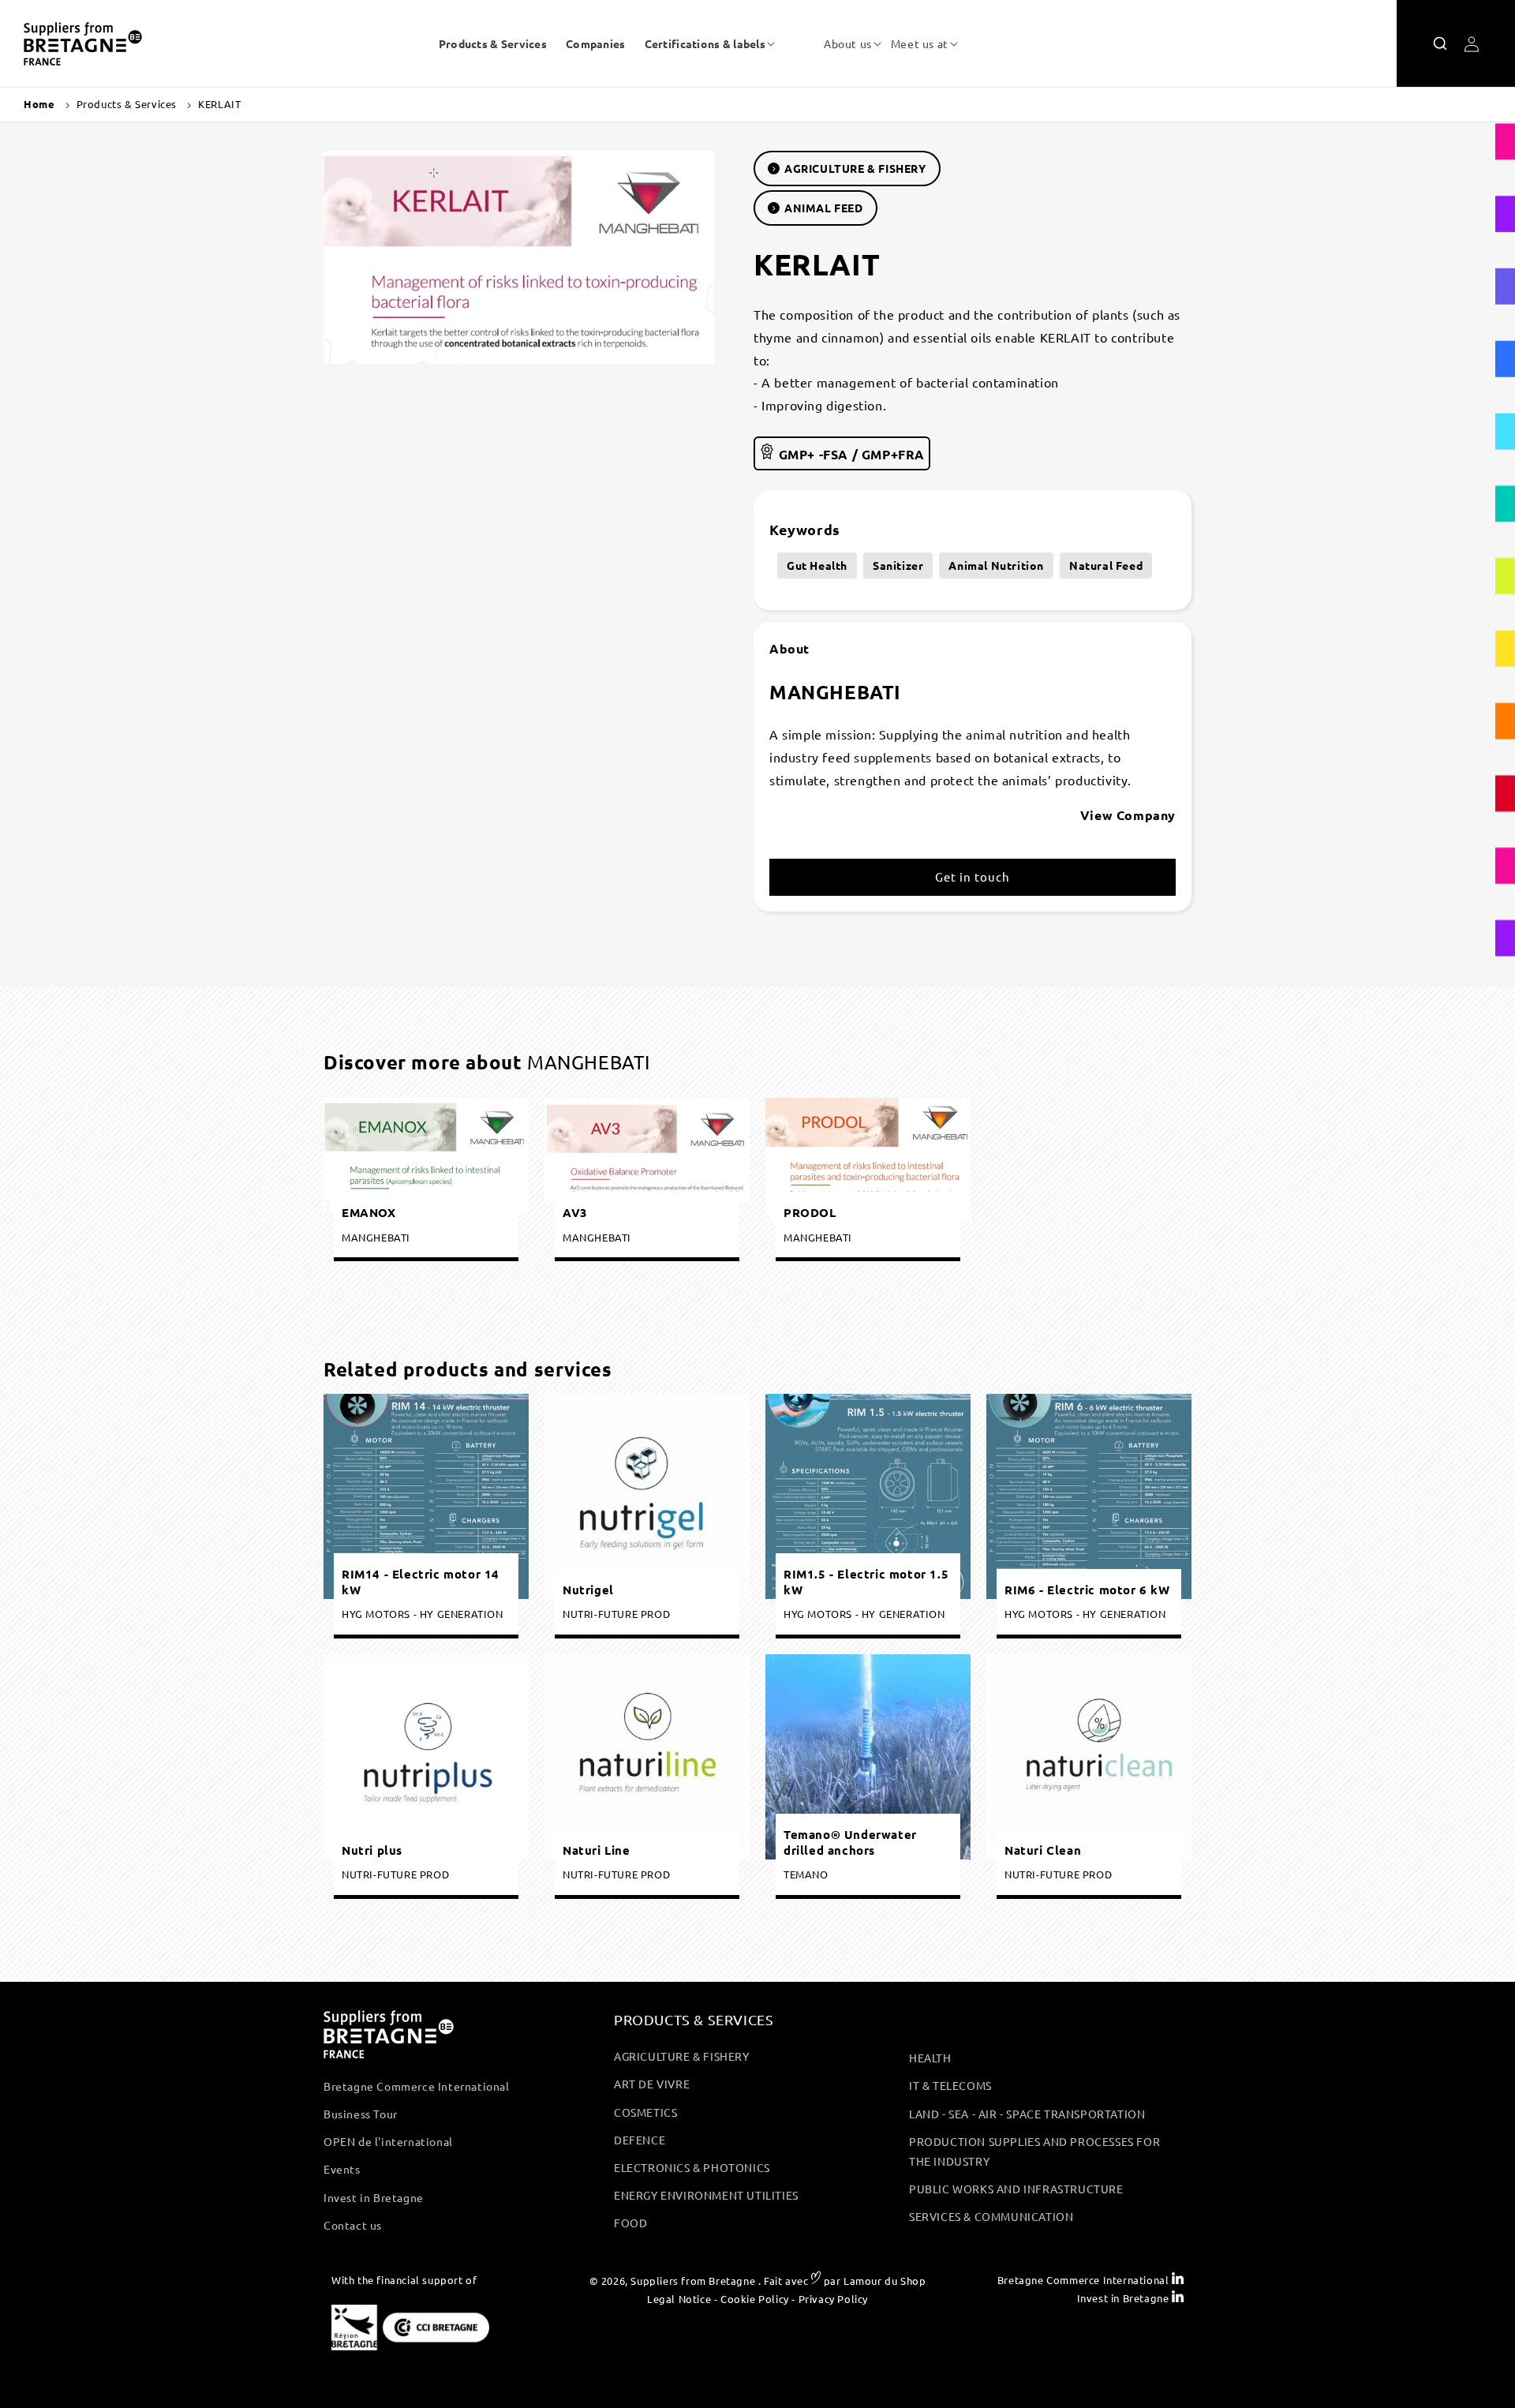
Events (342, 2169)
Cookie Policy (755, 2299)
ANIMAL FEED (824, 208)
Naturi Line (597, 1850)
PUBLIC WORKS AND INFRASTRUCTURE (1016, 2189)
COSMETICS (645, 2112)
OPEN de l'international (388, 2141)
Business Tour (361, 2114)
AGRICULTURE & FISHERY (855, 168)
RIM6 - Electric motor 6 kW (1087, 1589)
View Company (1128, 815)
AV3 (575, 1213)
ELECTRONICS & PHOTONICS (692, 2167)
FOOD (630, 2223)
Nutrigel (588, 1589)
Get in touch (973, 877)
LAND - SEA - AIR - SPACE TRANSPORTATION (1027, 2114)
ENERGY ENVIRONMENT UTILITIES (706, 2195)
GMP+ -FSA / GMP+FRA (850, 454)
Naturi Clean (1043, 1850)
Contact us (353, 2225)
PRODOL (810, 1213)
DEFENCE (640, 2140)
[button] (705, 43)
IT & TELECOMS (950, 2085)
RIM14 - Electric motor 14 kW (421, 1582)
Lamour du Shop (885, 2281)
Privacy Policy (833, 2299)
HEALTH (930, 2058)
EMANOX (369, 1213)
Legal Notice (679, 2299)
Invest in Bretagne (374, 2197)
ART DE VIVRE (652, 2084)
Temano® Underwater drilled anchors (850, 1843)
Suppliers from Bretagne (693, 2281)
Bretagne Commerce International (417, 2086)
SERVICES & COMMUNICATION (991, 2216)
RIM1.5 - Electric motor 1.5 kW (866, 1582)
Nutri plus (372, 1850)
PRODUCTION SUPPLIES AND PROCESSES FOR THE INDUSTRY (1034, 2151)
